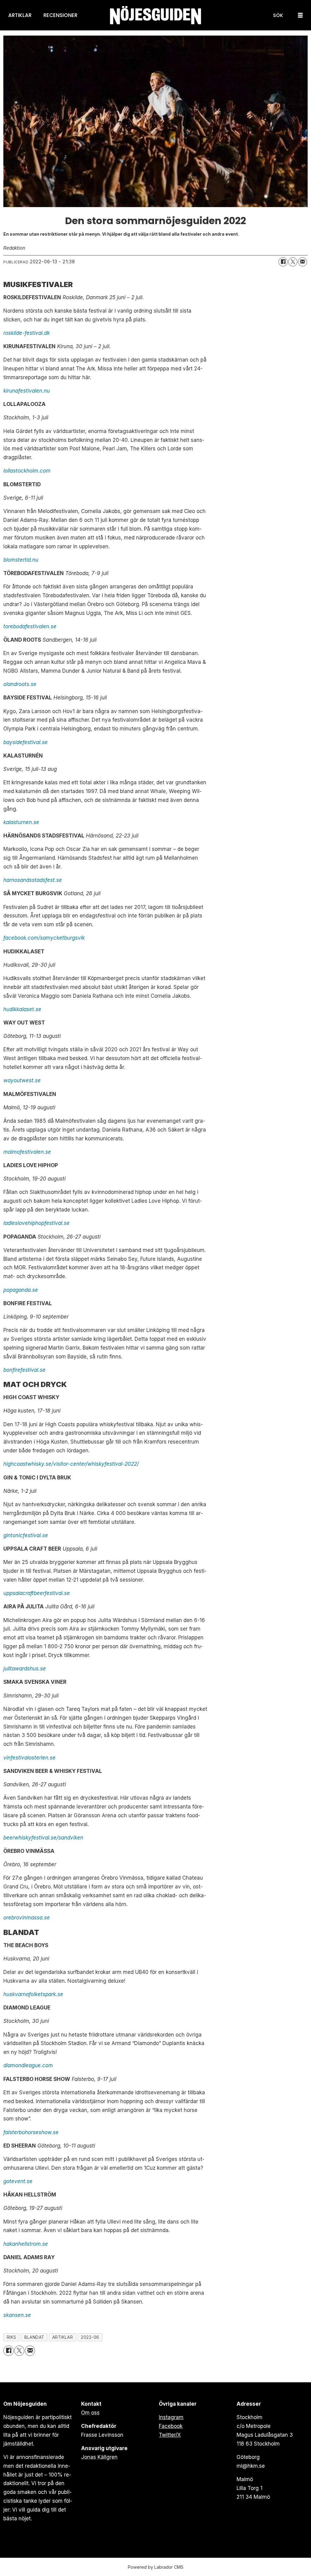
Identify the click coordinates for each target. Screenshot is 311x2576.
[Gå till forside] (155, 15)
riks (12, 2337)
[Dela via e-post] (302, 262)
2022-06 (90, 2337)
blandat (34, 2337)
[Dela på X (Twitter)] (293, 262)
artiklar (63, 2337)
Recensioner (60, 15)
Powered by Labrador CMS (156, 2567)
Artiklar (20, 15)
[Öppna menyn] (300, 15)
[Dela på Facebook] (283, 262)
